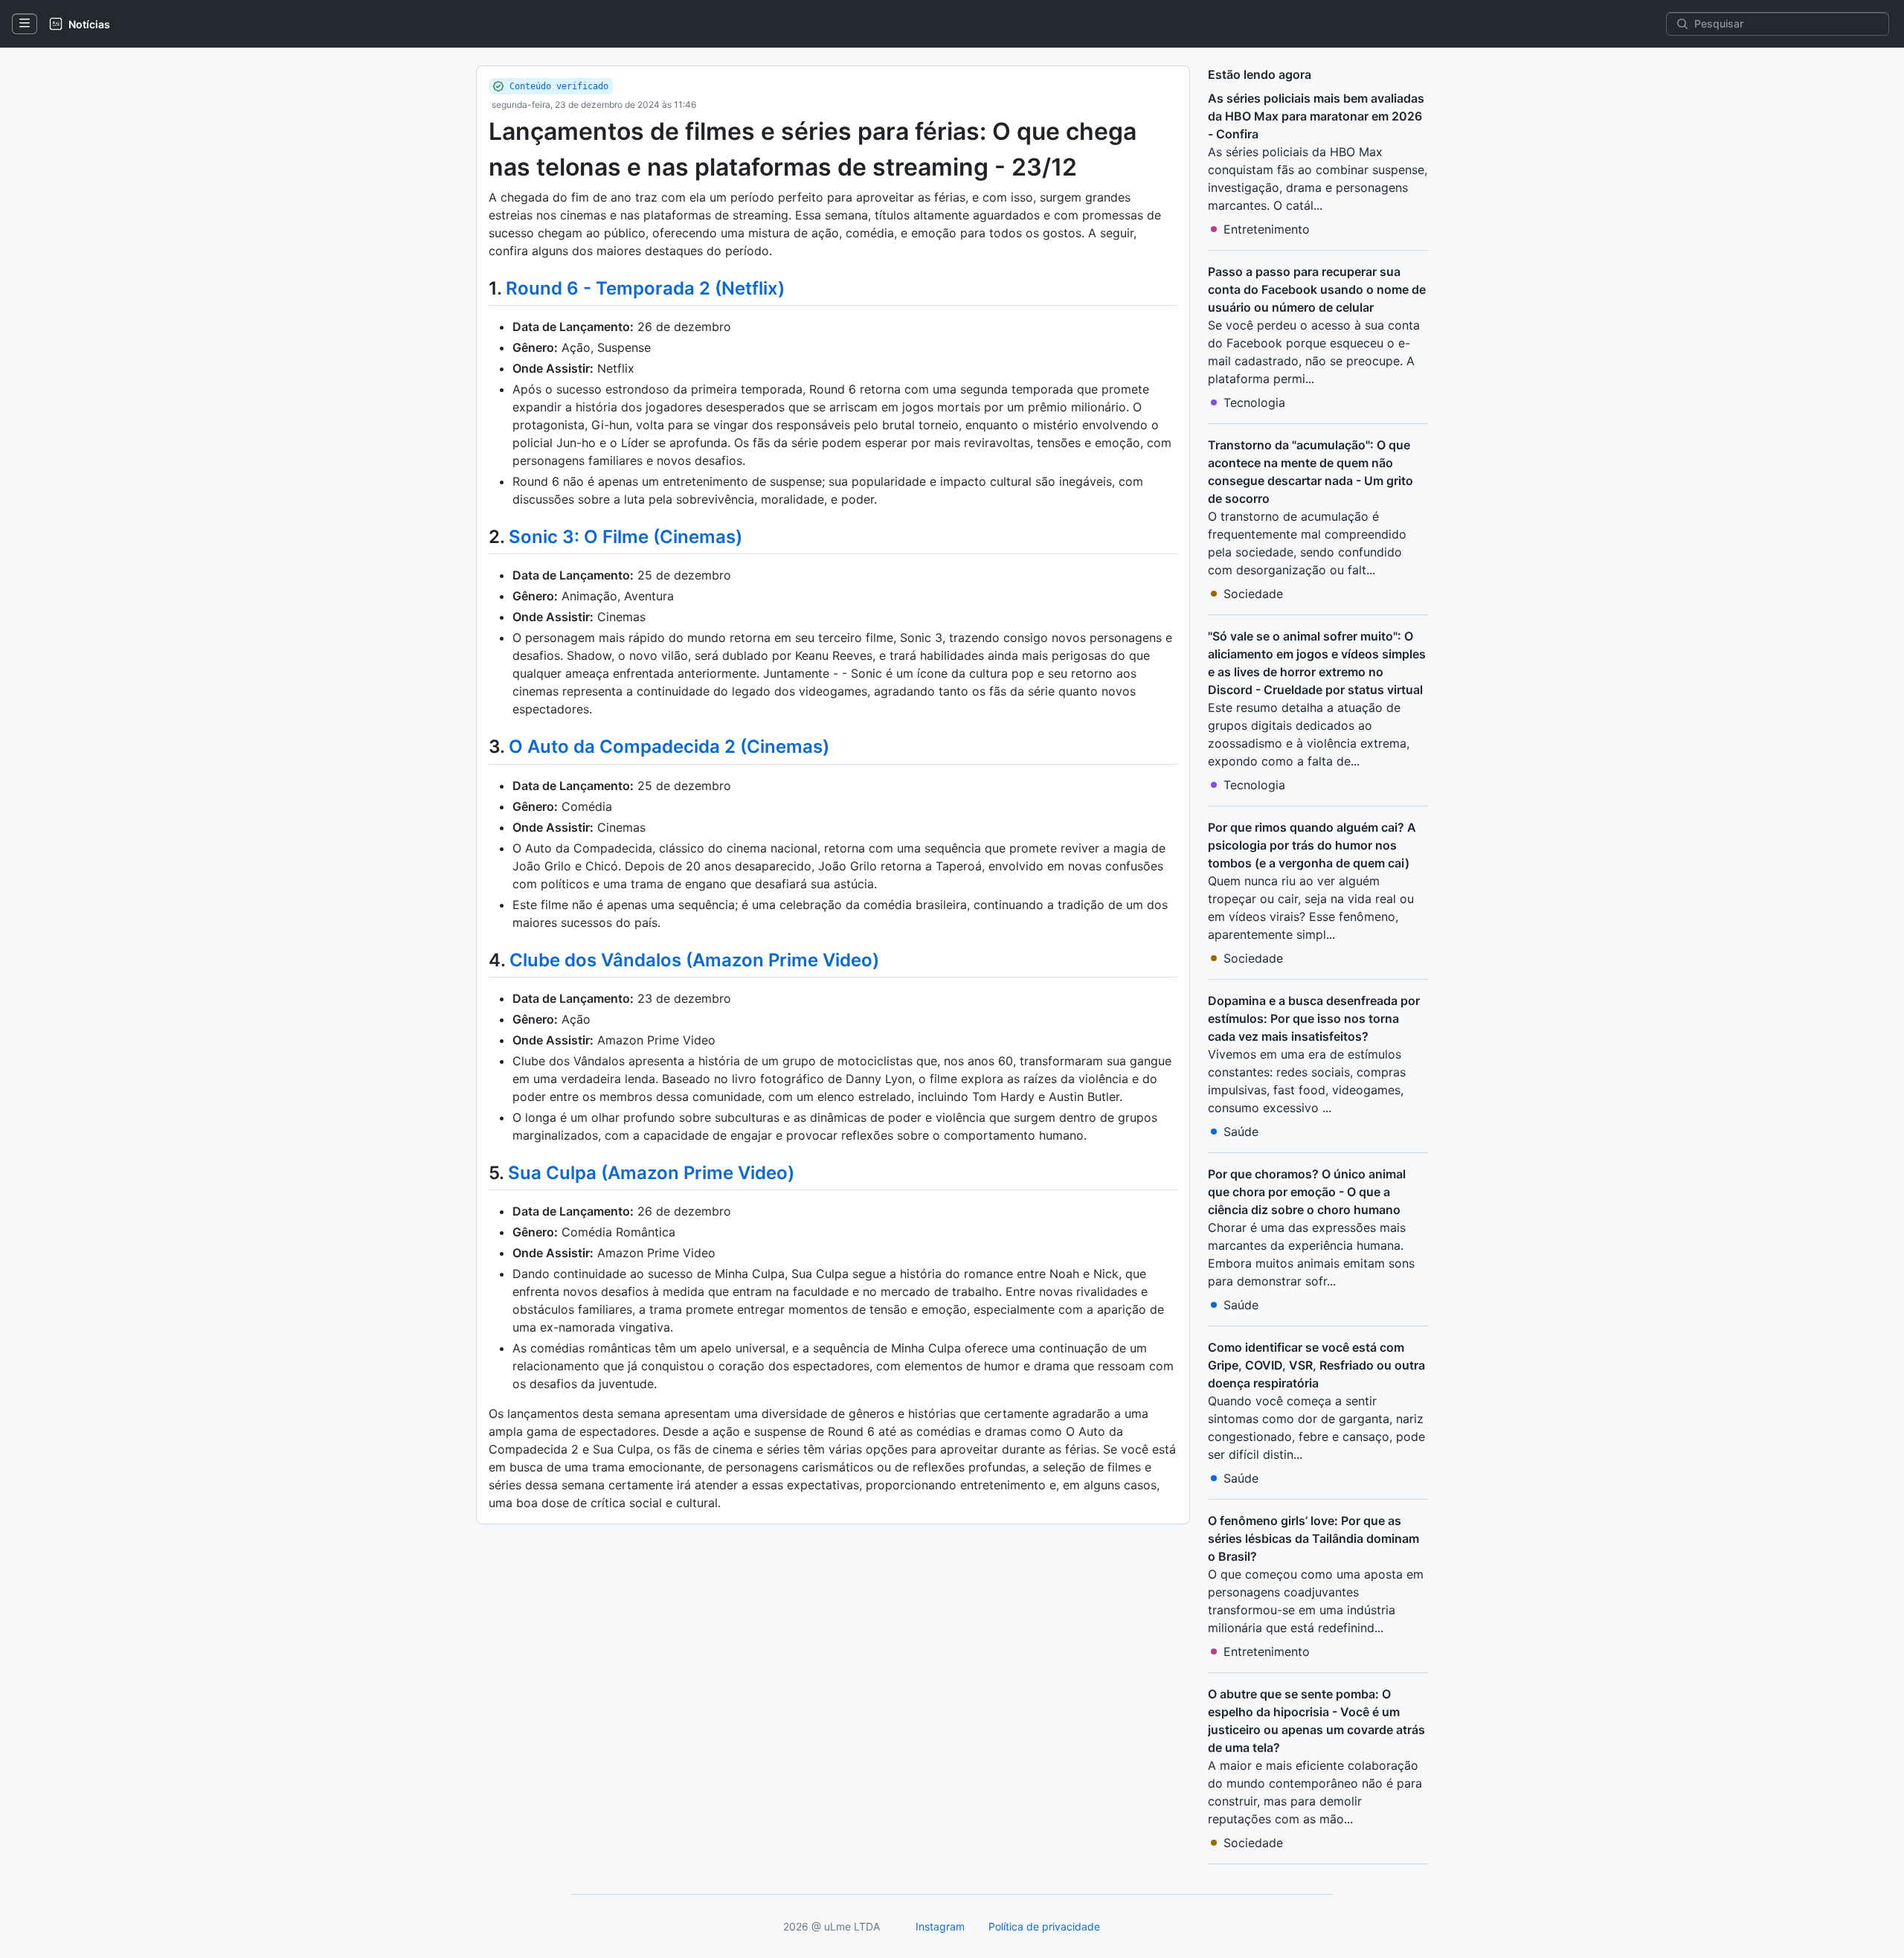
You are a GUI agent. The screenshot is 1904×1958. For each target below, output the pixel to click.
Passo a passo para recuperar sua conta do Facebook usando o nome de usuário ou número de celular (1317, 289)
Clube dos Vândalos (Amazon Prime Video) (694, 960)
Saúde (1241, 1132)
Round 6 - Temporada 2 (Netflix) (645, 288)
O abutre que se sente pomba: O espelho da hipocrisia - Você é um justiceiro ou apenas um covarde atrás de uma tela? (1316, 1721)
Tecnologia (1254, 402)
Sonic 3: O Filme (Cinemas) (625, 537)
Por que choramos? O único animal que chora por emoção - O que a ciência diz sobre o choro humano (1307, 1192)
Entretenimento (1267, 229)
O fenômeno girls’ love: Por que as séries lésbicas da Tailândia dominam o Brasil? (1313, 1538)
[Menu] (25, 24)
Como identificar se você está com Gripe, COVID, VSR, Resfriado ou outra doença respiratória (1316, 1365)
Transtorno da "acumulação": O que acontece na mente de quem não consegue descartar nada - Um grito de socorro (1310, 472)
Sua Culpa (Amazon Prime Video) (651, 1173)
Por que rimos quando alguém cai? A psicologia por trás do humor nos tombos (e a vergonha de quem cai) (1312, 845)
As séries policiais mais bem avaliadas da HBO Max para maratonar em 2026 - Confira (1316, 116)
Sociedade (1253, 594)
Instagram (940, 1926)
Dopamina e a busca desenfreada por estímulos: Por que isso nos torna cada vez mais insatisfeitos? (1314, 1018)
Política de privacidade (1044, 1926)
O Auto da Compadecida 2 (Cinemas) (669, 747)
